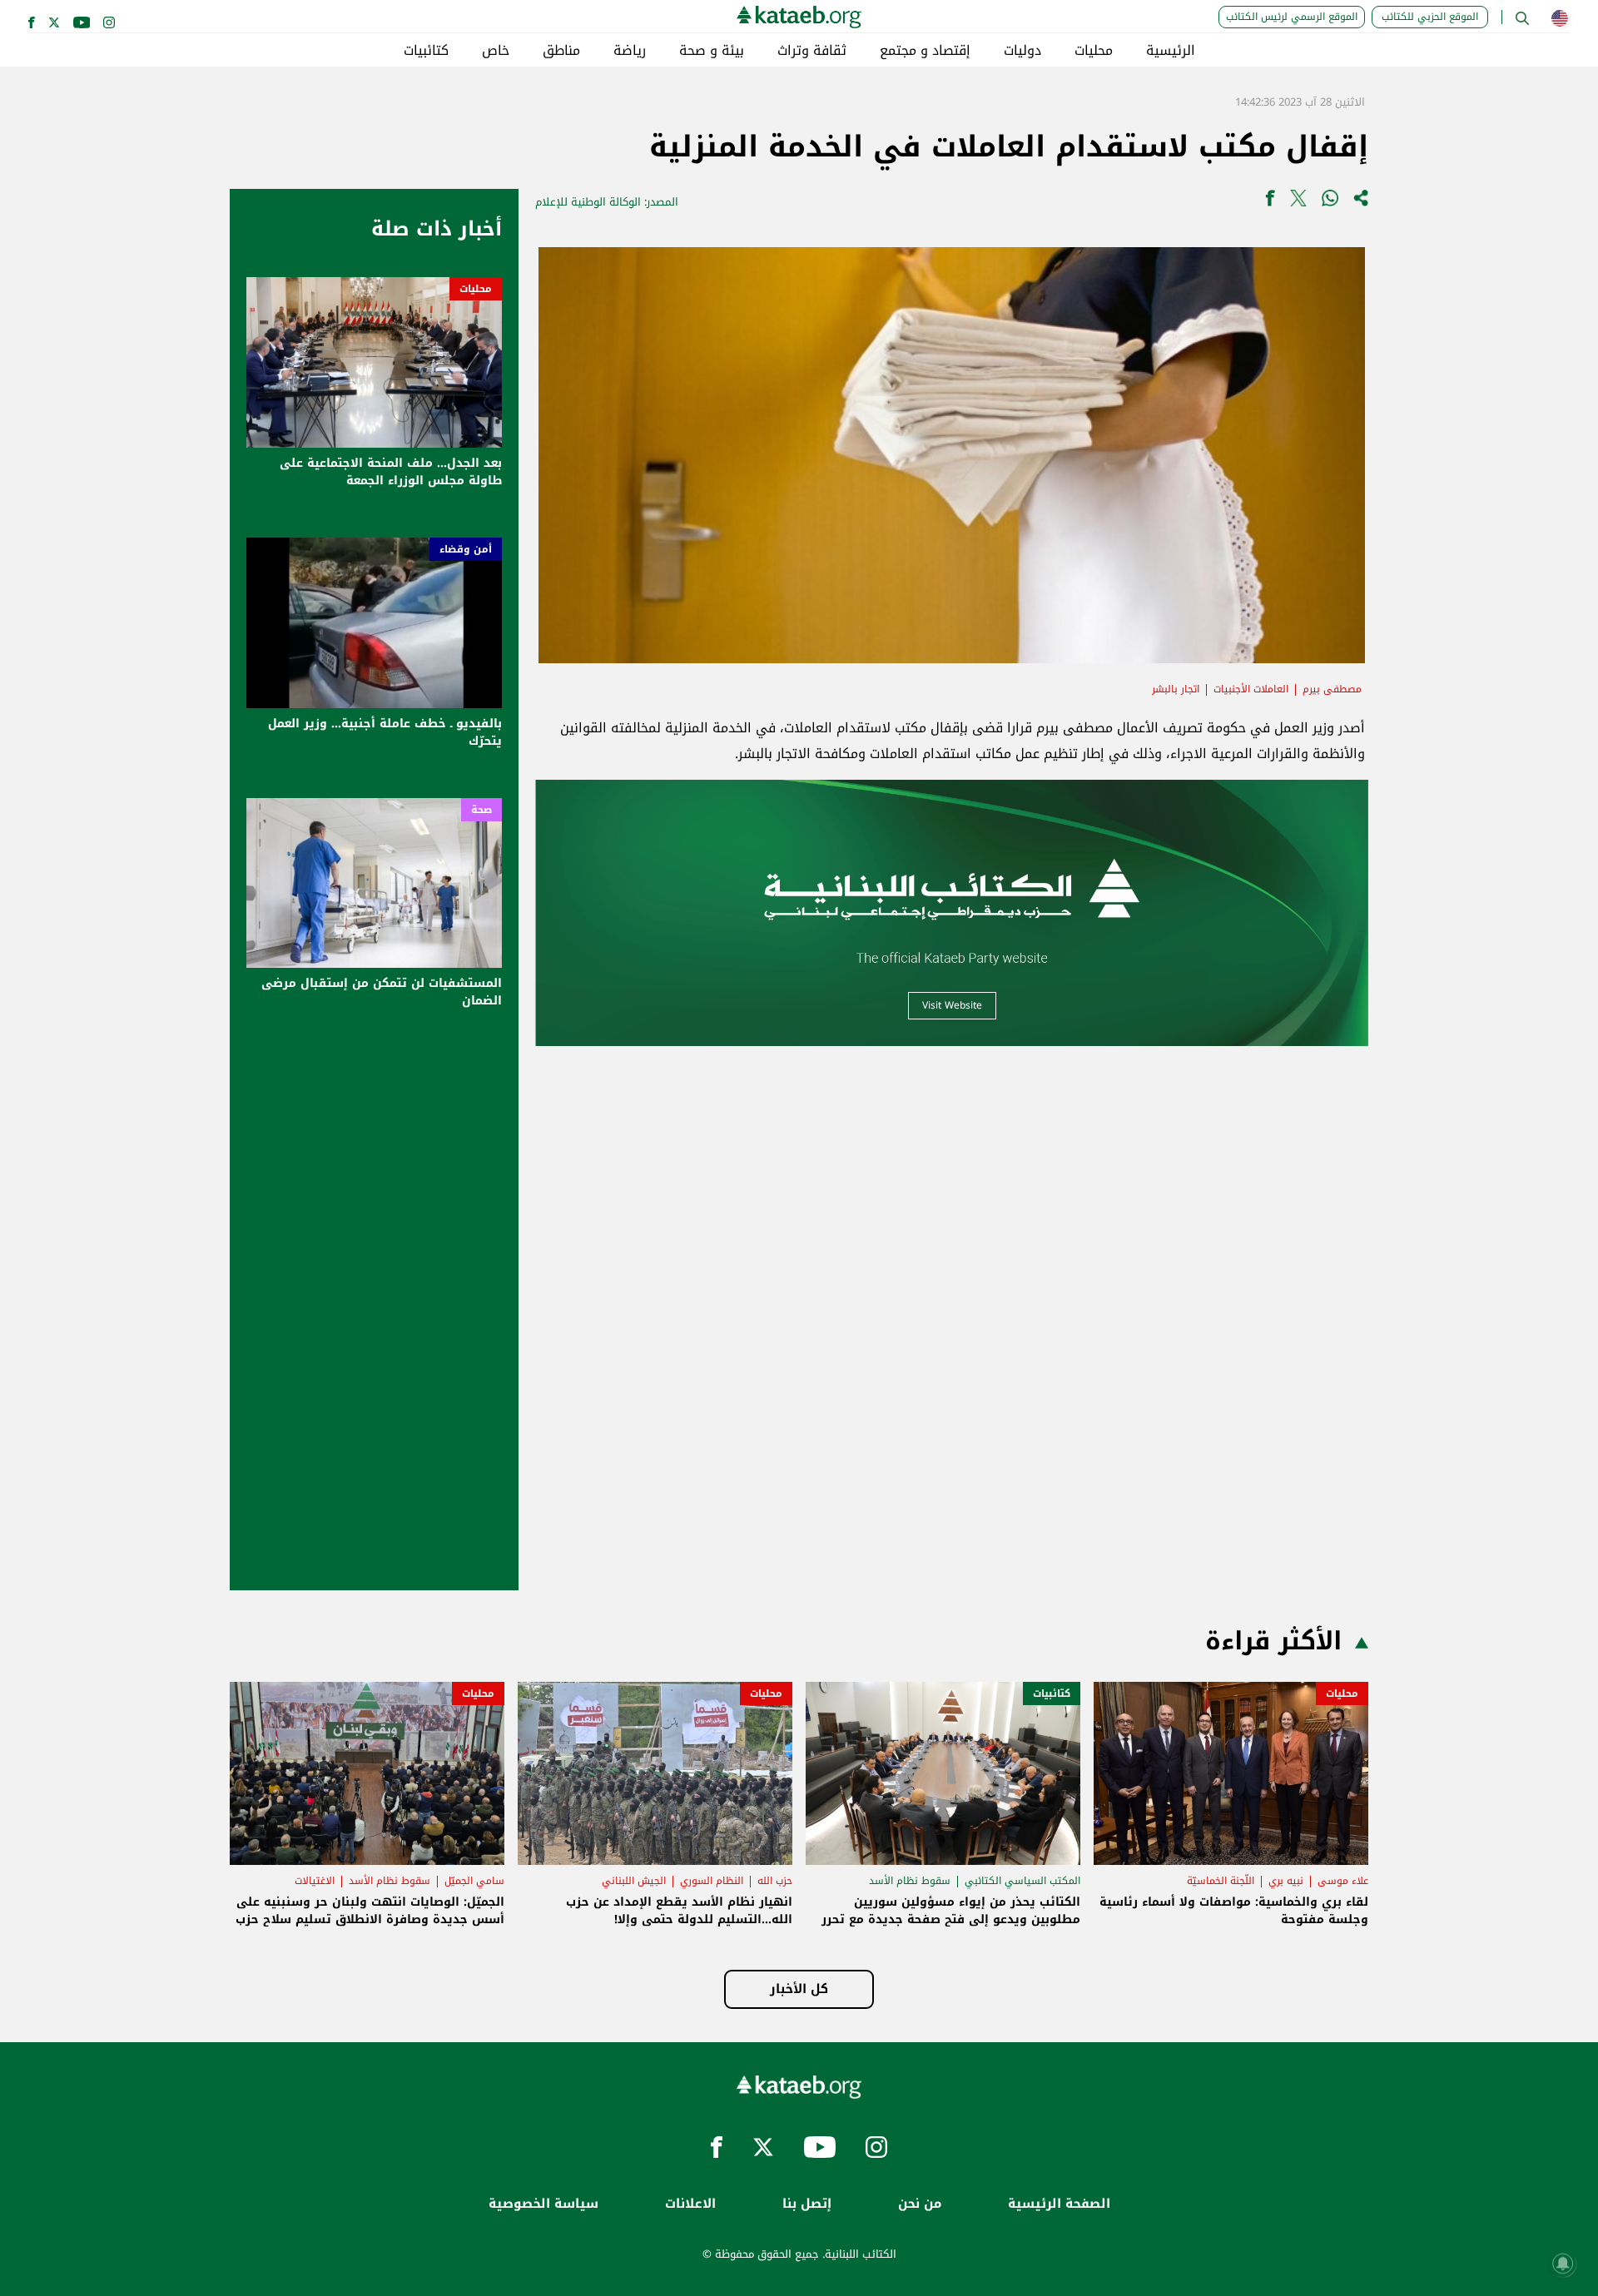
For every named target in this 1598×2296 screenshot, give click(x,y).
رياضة (630, 51)
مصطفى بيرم (1332, 689)
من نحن (920, 2204)
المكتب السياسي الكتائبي (1022, 1881)
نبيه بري (1286, 1881)
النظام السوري (712, 1881)
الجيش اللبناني (634, 1881)
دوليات (1022, 51)
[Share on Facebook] (1270, 202)
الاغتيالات (315, 1881)
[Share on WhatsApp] (1330, 202)
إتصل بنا (807, 2204)
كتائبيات (426, 51)
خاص (496, 51)
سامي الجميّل (474, 1881)
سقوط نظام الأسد (910, 1881)
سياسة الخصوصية (543, 2204)
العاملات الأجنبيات (1251, 689)
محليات (1094, 51)
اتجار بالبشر (1176, 689)
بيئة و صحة (712, 51)
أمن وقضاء (466, 549)
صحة (481, 810)
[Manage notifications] (1563, 2264)
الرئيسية (1171, 51)
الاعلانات (690, 2204)
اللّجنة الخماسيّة (1221, 1881)
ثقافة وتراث (812, 51)
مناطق (561, 51)
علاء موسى (1343, 1881)
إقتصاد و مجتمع (925, 51)
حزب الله (775, 1881)
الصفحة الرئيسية (1059, 2204)
